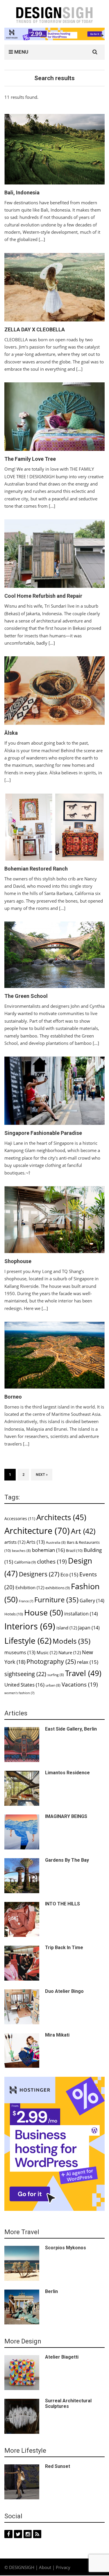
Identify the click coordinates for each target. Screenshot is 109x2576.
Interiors (30, 1626)
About (45, 2567)
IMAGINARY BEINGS (66, 1816)
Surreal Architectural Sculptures (68, 2403)
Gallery (92, 1601)
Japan (89, 1628)
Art (83, 1531)
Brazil (74, 1550)
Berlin (51, 2291)
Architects (61, 1517)
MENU (21, 52)
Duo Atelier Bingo (64, 1991)
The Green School (26, 996)
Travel (83, 1673)
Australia (56, 1542)
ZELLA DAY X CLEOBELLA (35, 329)
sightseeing (25, 1674)
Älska (11, 733)
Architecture (37, 1531)
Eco (69, 1574)
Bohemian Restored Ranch (36, 869)
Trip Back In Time (64, 1948)
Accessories (20, 1519)
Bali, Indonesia (22, 192)
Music (47, 1652)
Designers (39, 1574)
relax (88, 1662)
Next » (42, 1475)
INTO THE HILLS (62, 1904)
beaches (21, 1551)
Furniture (56, 1600)
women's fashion (19, 1693)
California (25, 1562)
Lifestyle (28, 1640)
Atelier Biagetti (62, 2357)
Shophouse (18, 1261)
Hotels (14, 1614)
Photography (51, 1661)
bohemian (48, 1550)
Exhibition (30, 1587)
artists (15, 1542)
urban (53, 1685)
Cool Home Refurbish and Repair (43, 596)
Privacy (63, 2567)
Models (72, 1641)
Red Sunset (58, 2466)
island (67, 1628)
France (26, 1601)
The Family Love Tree (30, 459)
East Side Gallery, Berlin (71, 1729)
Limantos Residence (67, 1773)
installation (81, 1614)
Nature (70, 1652)
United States (24, 1685)
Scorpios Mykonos (66, 2248)
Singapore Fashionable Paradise (43, 1133)
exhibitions (58, 1588)
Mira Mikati (57, 2035)
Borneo (13, 1397)
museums (20, 1652)
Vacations (80, 1684)
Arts (36, 1542)
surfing (56, 1675)
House (44, 1613)
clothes (52, 1561)
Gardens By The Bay (67, 1860)
